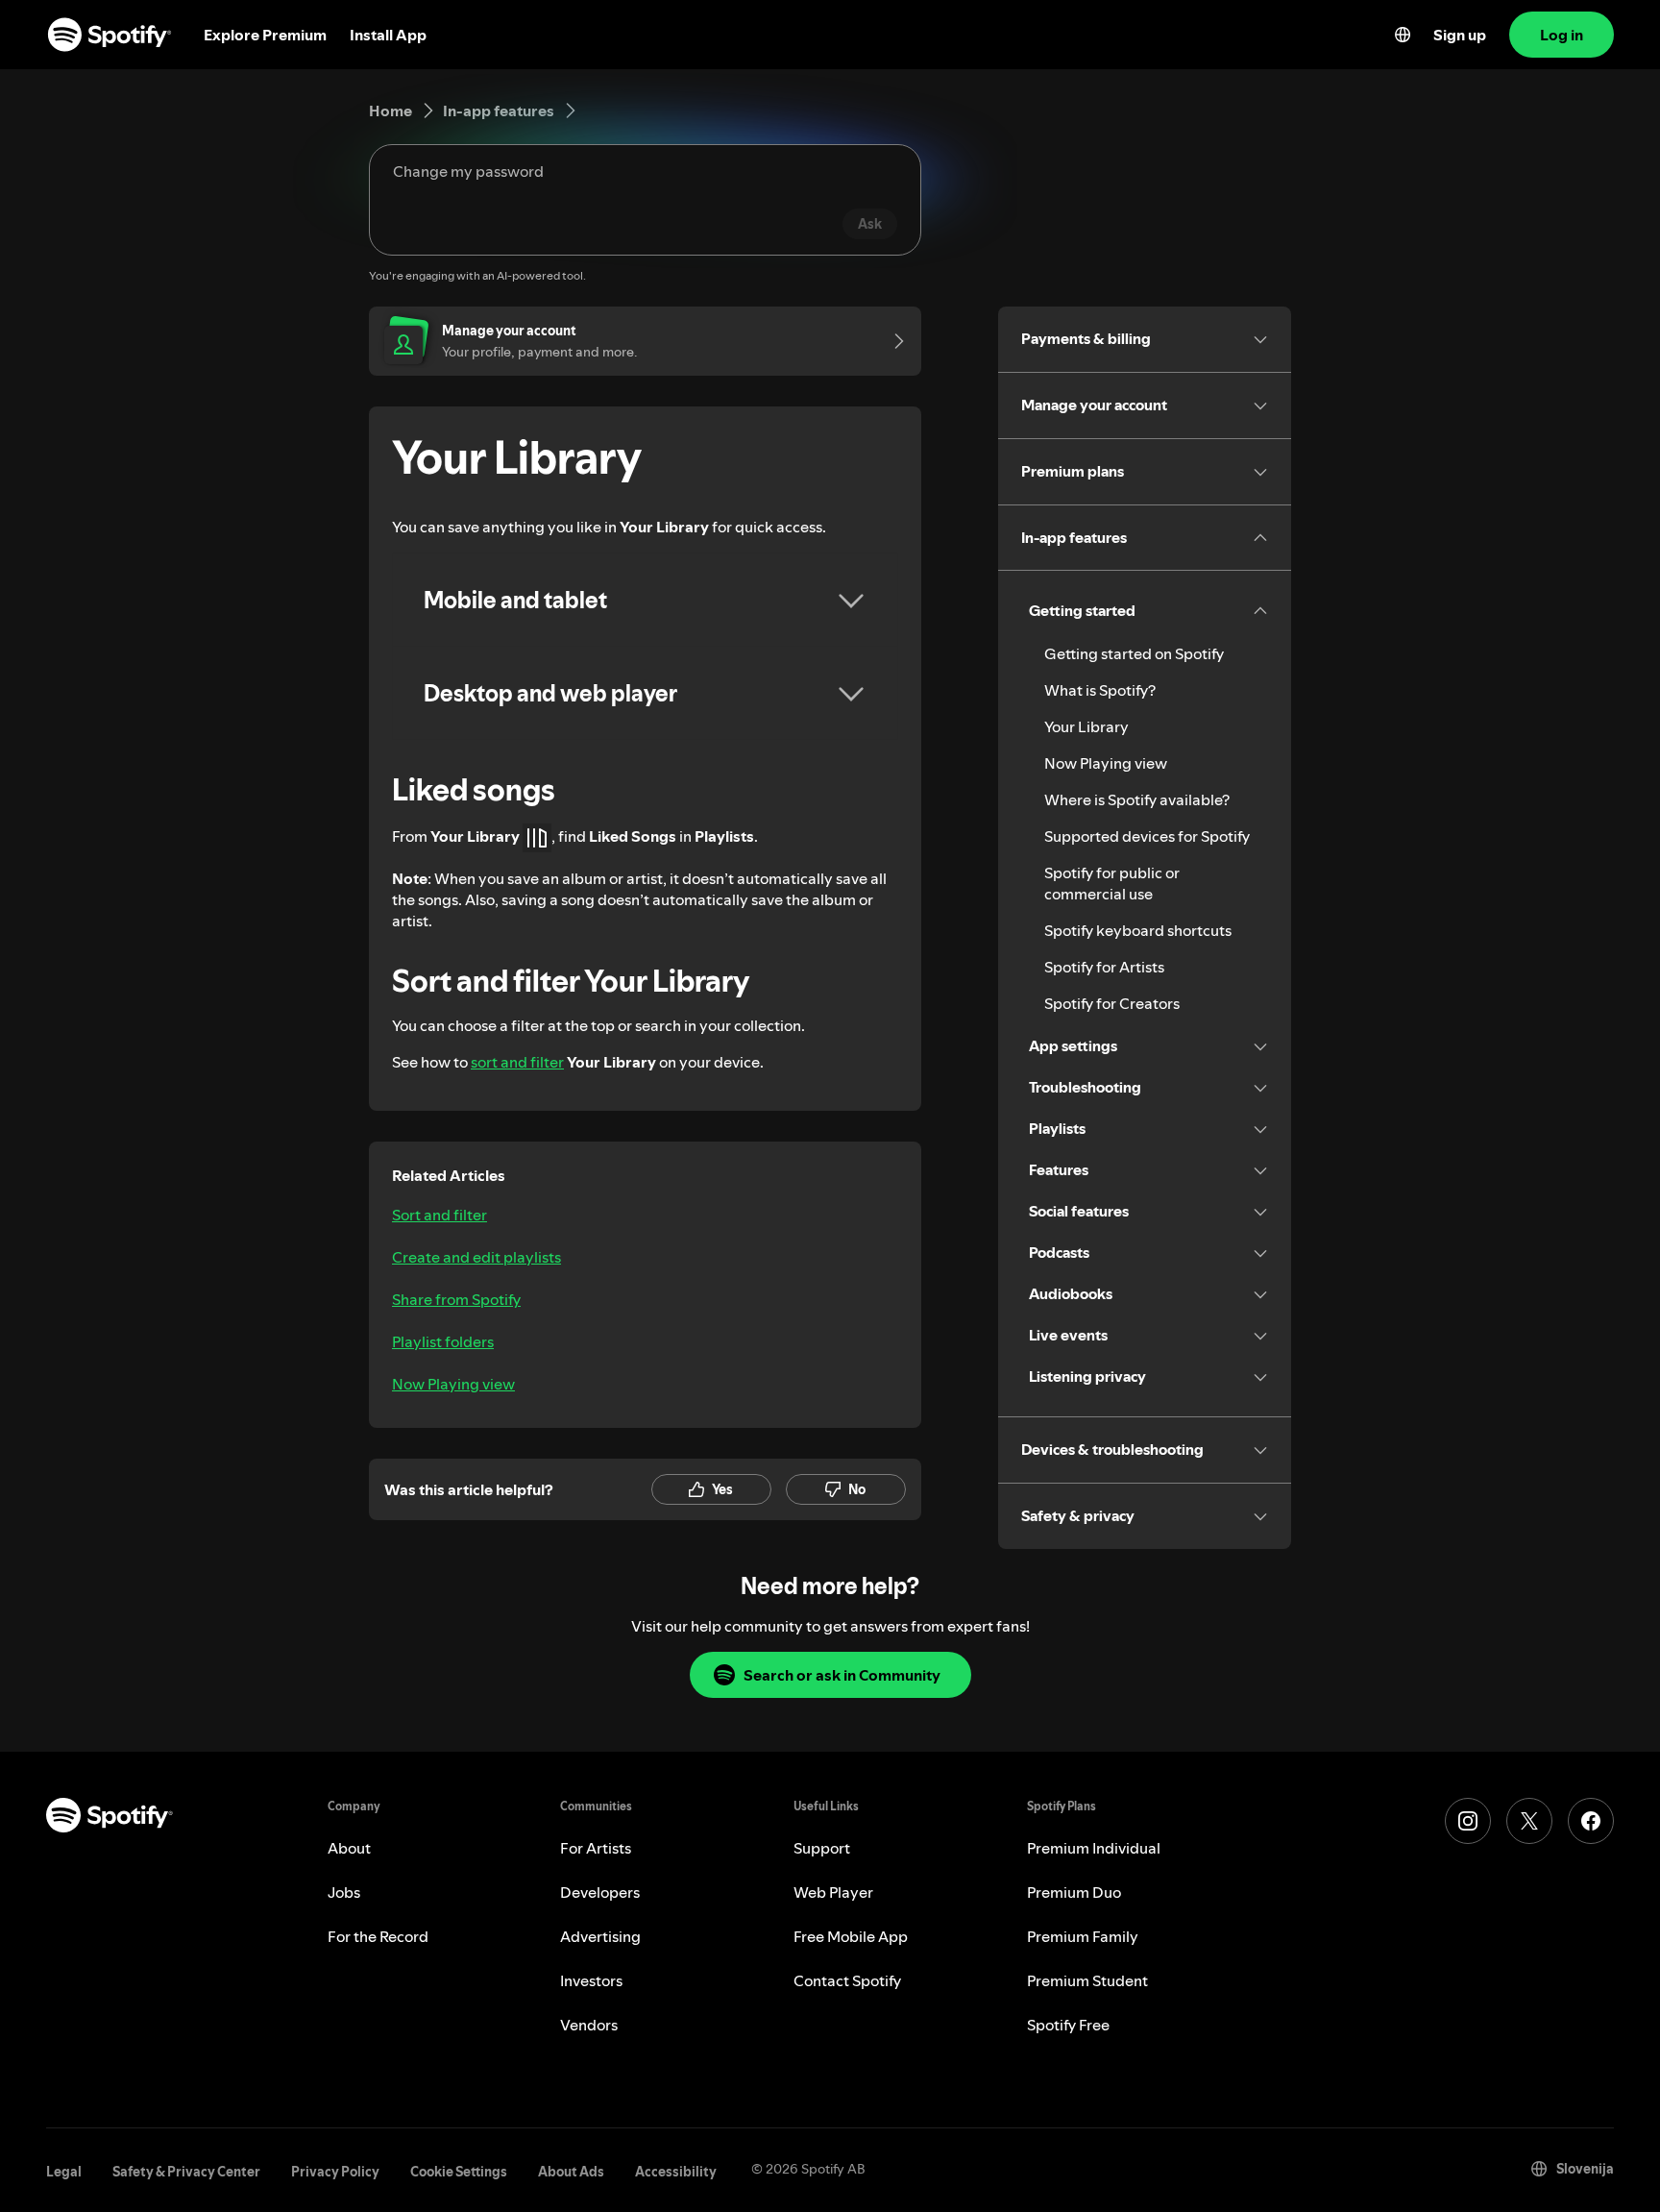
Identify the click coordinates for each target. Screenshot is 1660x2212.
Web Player (833, 1892)
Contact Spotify (847, 1980)
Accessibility (676, 2172)
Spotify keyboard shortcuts (1138, 930)
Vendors (589, 2025)
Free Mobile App (851, 1936)
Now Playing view (453, 1384)
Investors (591, 1980)
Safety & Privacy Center (186, 2172)
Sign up (1460, 35)
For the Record (378, 1936)
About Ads (571, 2172)
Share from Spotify (456, 1299)
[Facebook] (1591, 1821)
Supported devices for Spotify (1147, 836)
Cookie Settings (459, 2172)
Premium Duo (1074, 1892)
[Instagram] (1468, 1821)
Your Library (1086, 726)
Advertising (600, 1936)
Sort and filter (439, 1215)
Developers (600, 1892)
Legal (64, 2172)
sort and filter (517, 1062)
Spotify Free (1068, 2025)
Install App (388, 35)
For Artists (596, 1848)
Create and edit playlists (476, 1257)
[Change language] (1403, 35)
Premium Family (1083, 1936)
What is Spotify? (1100, 690)
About (349, 1848)
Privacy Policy (335, 2172)
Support (822, 1848)
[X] (1529, 1821)
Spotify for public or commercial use (1112, 883)
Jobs (344, 1892)
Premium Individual (1094, 1848)
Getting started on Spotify (1134, 653)
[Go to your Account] (892, 341)
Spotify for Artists (1104, 967)
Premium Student (1087, 1980)
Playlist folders (443, 1341)
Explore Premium (265, 35)
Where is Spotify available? (1137, 799)
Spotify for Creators (1112, 1003)
